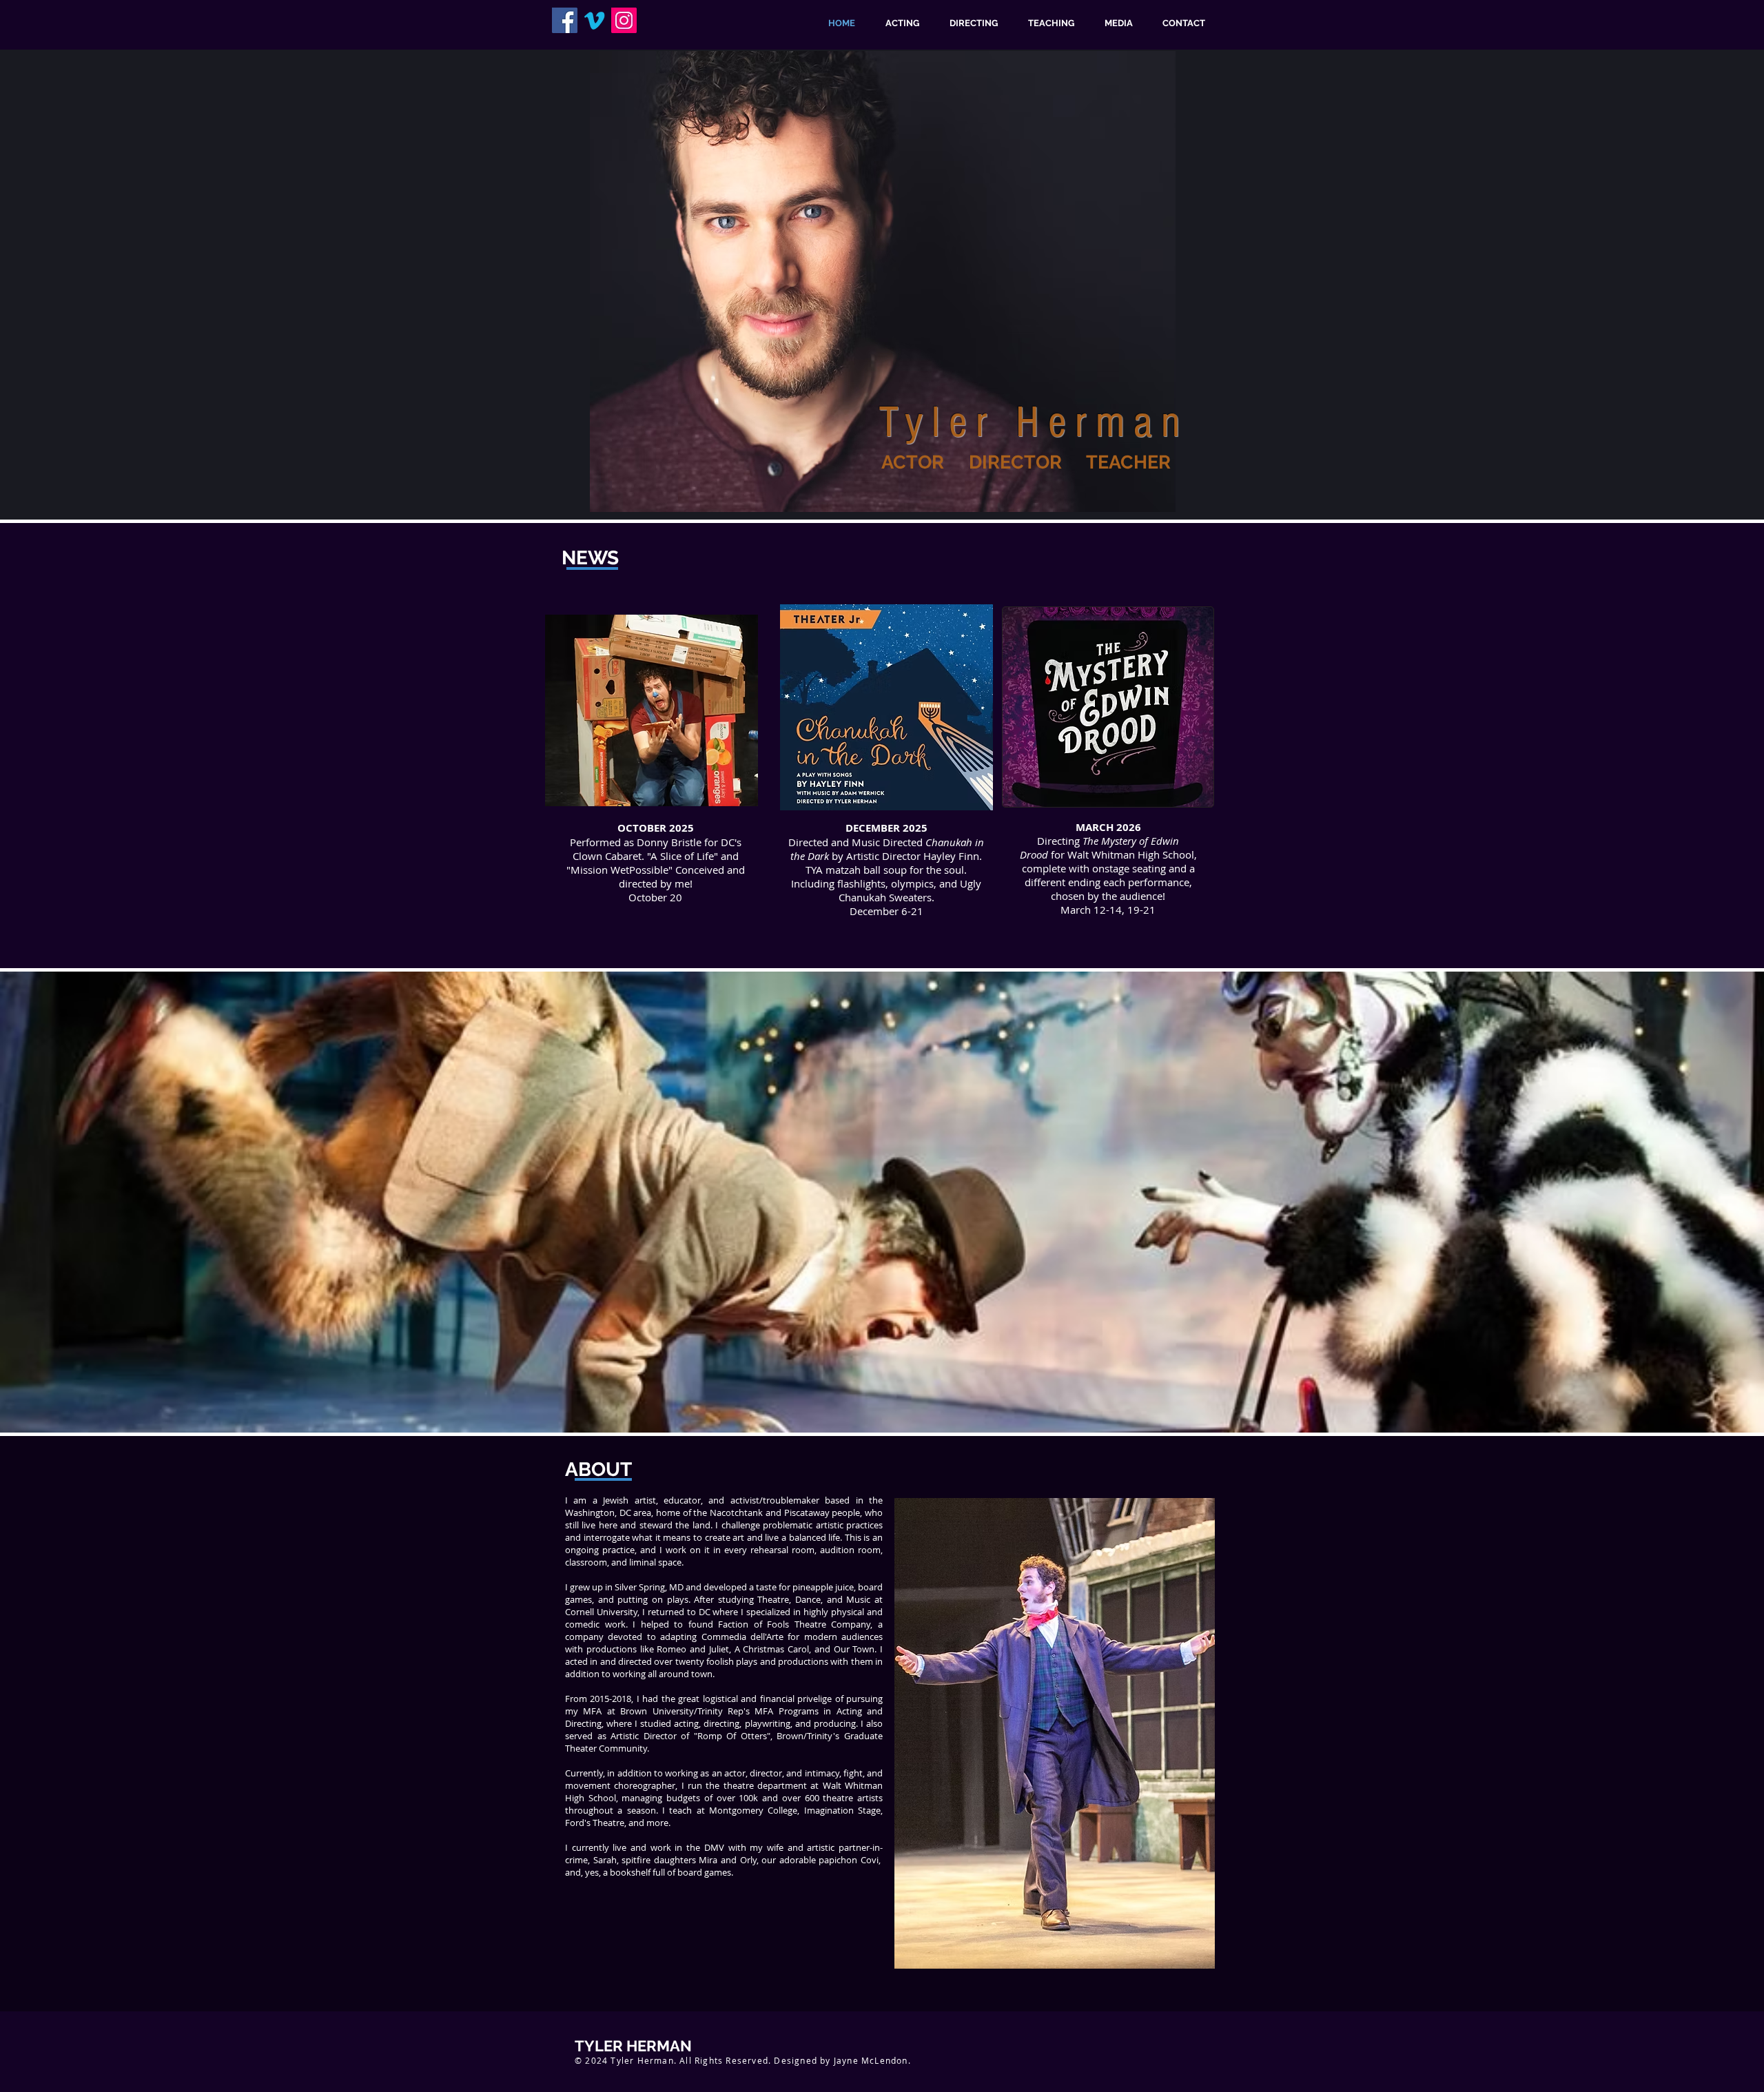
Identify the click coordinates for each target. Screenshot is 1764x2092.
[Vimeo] (594, 20)
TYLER (599, 2046)
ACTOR (913, 462)
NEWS (590, 558)
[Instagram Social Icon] (624, 20)
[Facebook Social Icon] (565, 20)
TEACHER (1128, 462)
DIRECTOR (1015, 462)
